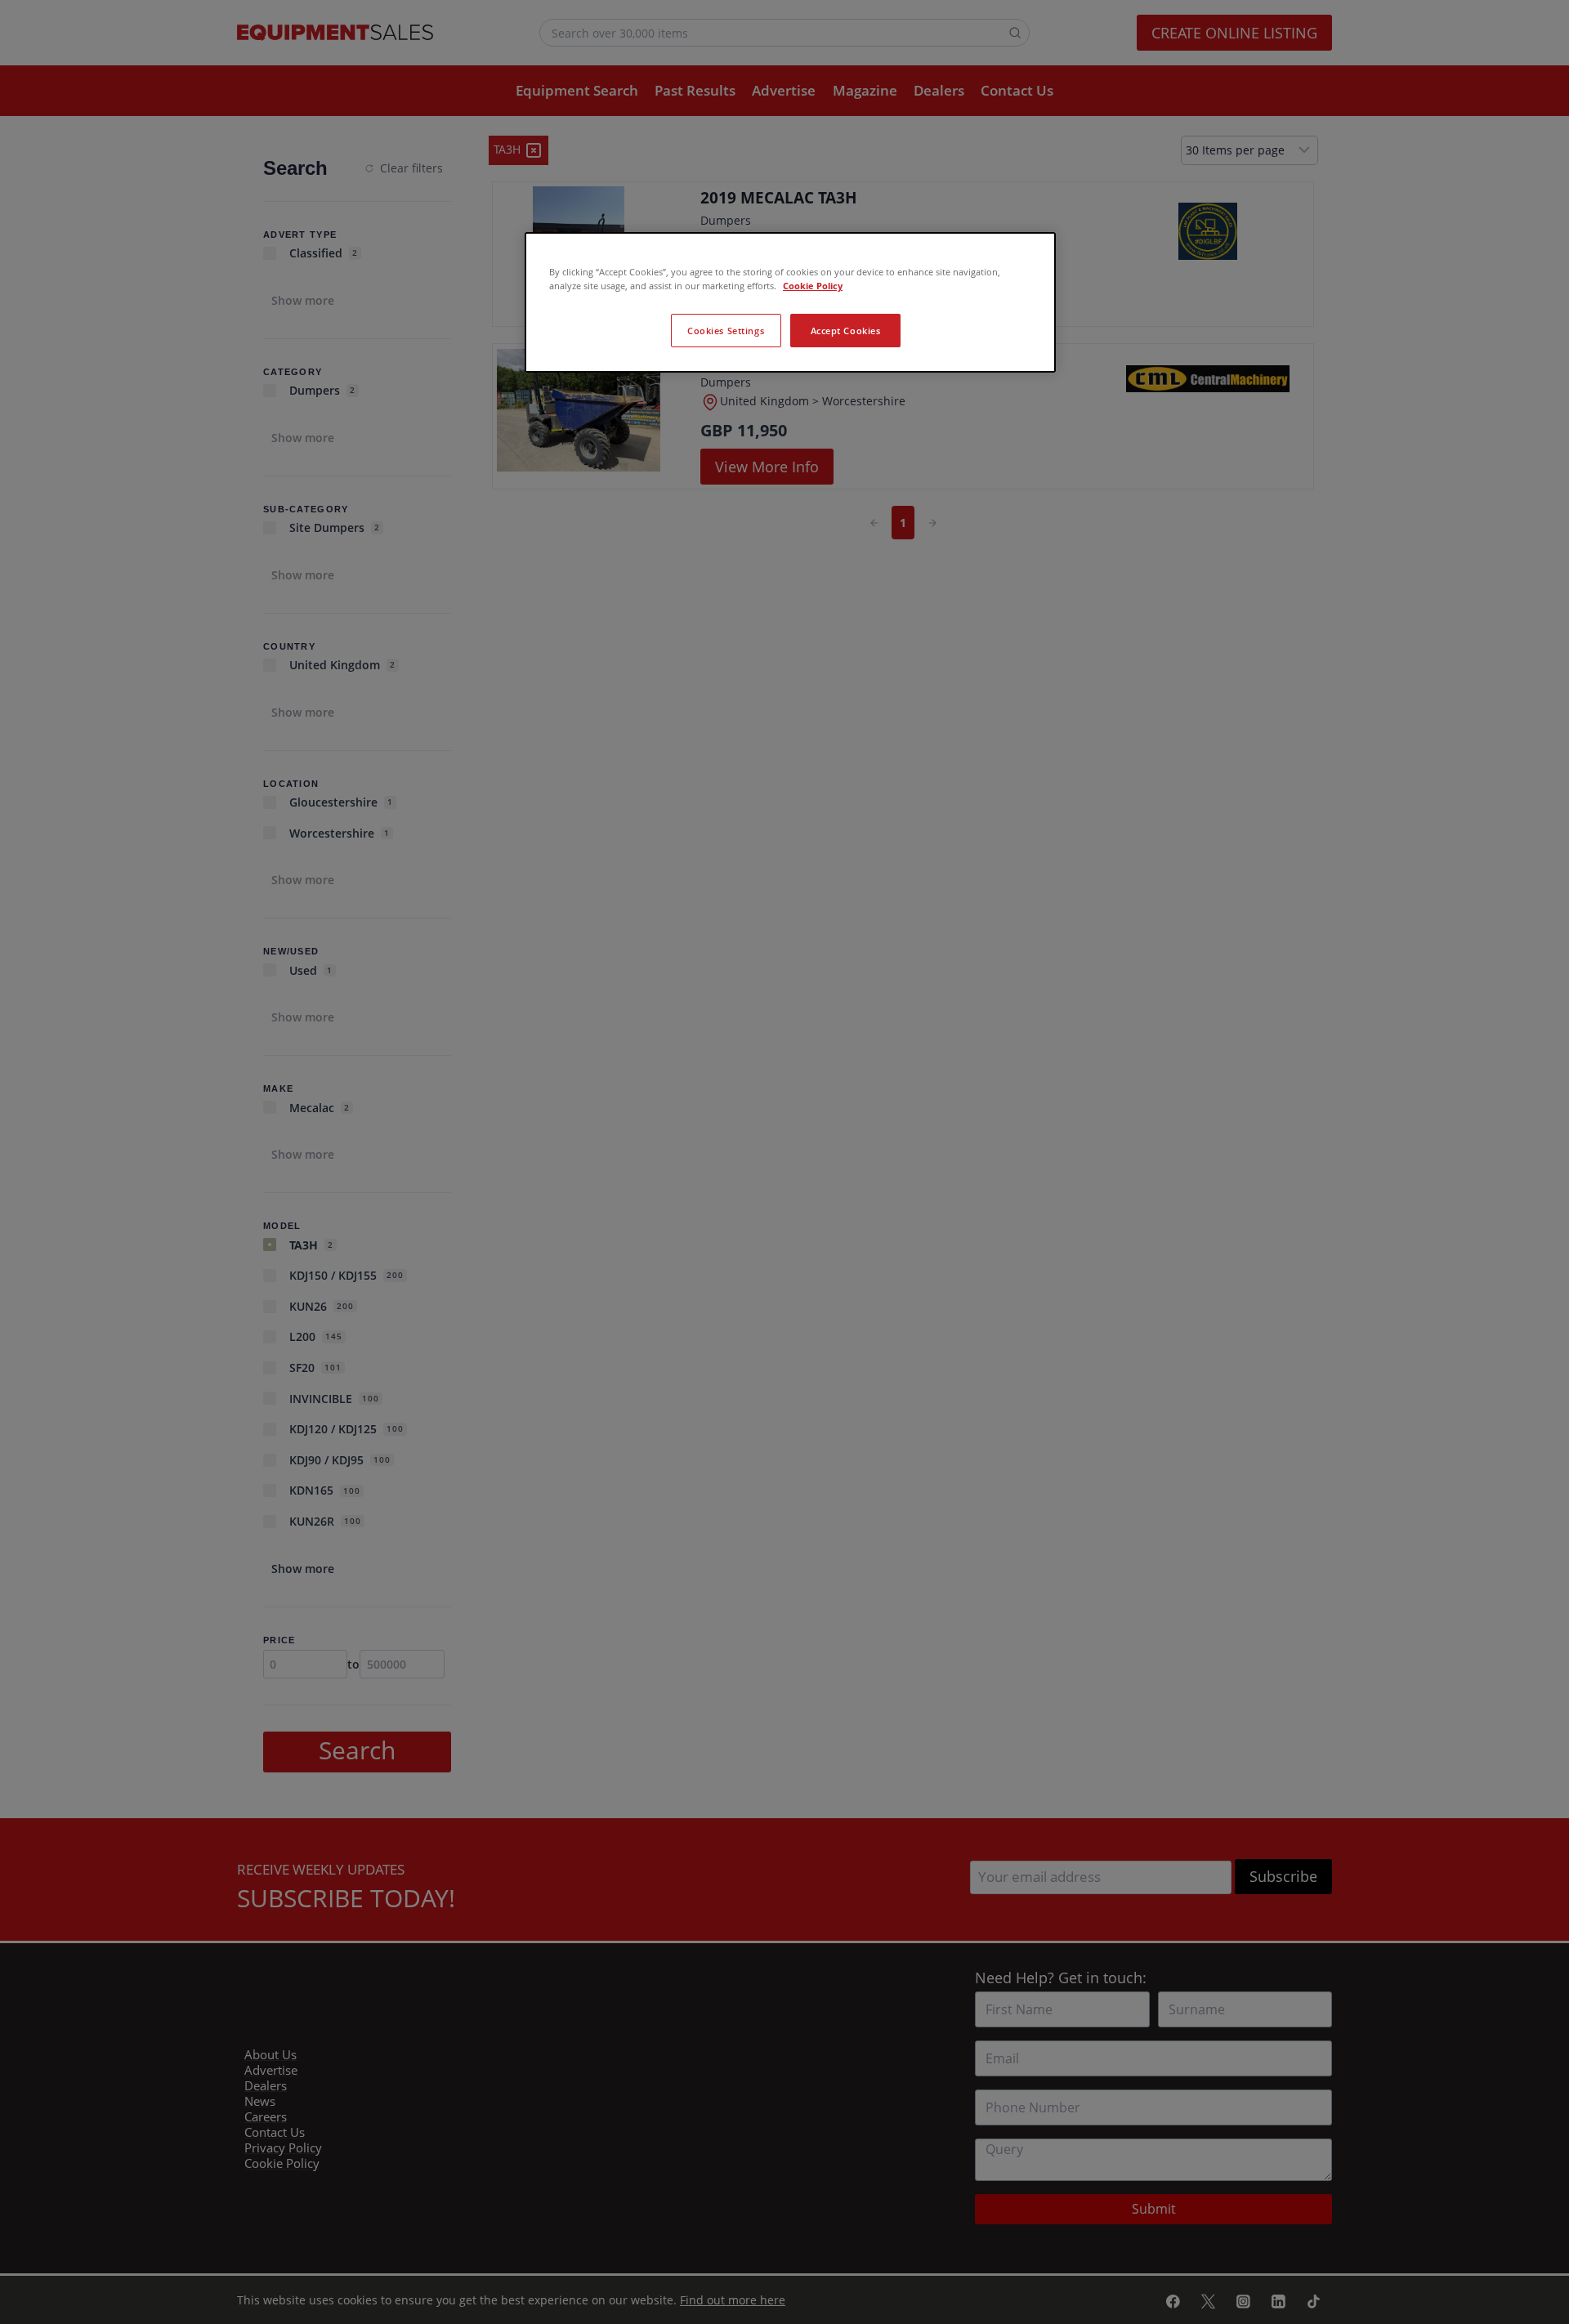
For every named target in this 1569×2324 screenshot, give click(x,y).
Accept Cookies (846, 331)
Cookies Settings (726, 331)
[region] (790, 302)
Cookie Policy (813, 286)
